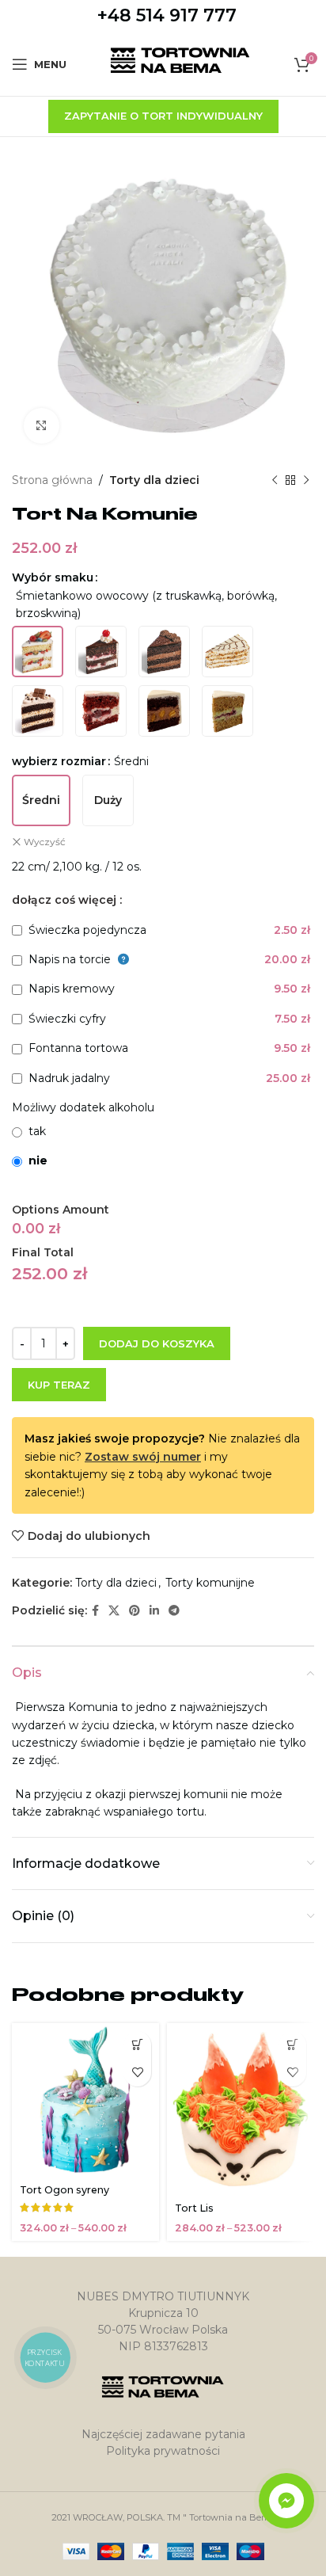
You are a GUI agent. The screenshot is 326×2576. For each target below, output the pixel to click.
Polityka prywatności (163, 2451)
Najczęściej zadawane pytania (163, 2434)
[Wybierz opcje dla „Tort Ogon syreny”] (137, 2045)
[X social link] (114, 1611)
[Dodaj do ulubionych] (137, 2073)
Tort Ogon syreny (64, 2190)
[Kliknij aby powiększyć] (42, 426)
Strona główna (52, 480)
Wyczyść (45, 842)
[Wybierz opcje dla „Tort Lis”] (292, 2045)
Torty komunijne (210, 1583)
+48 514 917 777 (167, 15)
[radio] (38, 652)
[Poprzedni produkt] (275, 480)
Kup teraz (59, 1385)
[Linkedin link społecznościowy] (154, 1611)
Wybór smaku (53, 577)
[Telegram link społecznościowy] (174, 1611)
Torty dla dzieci (154, 480)
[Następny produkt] (306, 480)
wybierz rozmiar (59, 761)
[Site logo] (181, 63)
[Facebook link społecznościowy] (95, 1611)
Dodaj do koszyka (157, 1343)
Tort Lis (194, 2208)
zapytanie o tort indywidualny (163, 116)
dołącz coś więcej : (67, 900)
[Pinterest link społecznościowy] (135, 1611)
